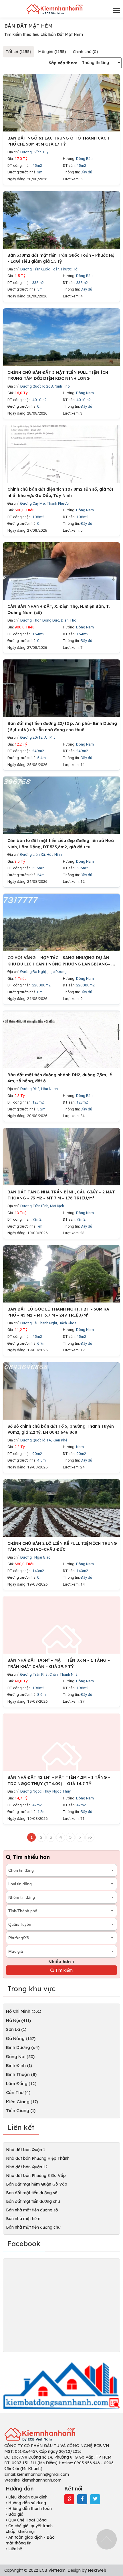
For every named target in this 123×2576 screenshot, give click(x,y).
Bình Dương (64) (23, 2047)
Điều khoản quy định (27, 2497)
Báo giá (15, 2514)
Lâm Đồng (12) (21, 2084)
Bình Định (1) (19, 2065)
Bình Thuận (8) (21, 2074)
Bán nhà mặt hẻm (23, 2219)
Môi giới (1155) (52, 52)
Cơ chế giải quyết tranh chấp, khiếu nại (29, 2529)
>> (90, 1837)
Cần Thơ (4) (18, 2092)
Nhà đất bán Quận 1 (26, 2150)
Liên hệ (15, 2549)
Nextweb (97, 2570)
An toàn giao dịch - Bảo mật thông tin (30, 2540)
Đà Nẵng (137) (21, 2038)
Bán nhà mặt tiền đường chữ (33, 2227)
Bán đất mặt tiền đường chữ (33, 2201)
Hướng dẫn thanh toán (29, 2509)
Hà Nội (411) (18, 2020)
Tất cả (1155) (18, 52)
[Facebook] (82, 2499)
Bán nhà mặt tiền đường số (32, 2210)
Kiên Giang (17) (22, 2102)
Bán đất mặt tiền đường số (32, 2193)
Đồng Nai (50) (20, 2057)
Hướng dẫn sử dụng (27, 2503)
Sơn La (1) (16, 2029)
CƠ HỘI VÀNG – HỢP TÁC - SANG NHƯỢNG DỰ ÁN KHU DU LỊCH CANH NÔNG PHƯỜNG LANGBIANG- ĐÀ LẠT (62, 964)
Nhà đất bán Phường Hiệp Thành (38, 2158)
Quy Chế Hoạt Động (27, 2520)
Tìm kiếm (63, 1970)
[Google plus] (70, 2499)
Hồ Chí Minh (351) (24, 2011)
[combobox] (61, 1870)
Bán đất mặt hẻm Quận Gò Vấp (37, 2184)
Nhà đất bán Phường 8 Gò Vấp (36, 2176)
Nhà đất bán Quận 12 (27, 2167)
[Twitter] (95, 2499)
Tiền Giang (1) (21, 2110)
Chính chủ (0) (86, 52)
